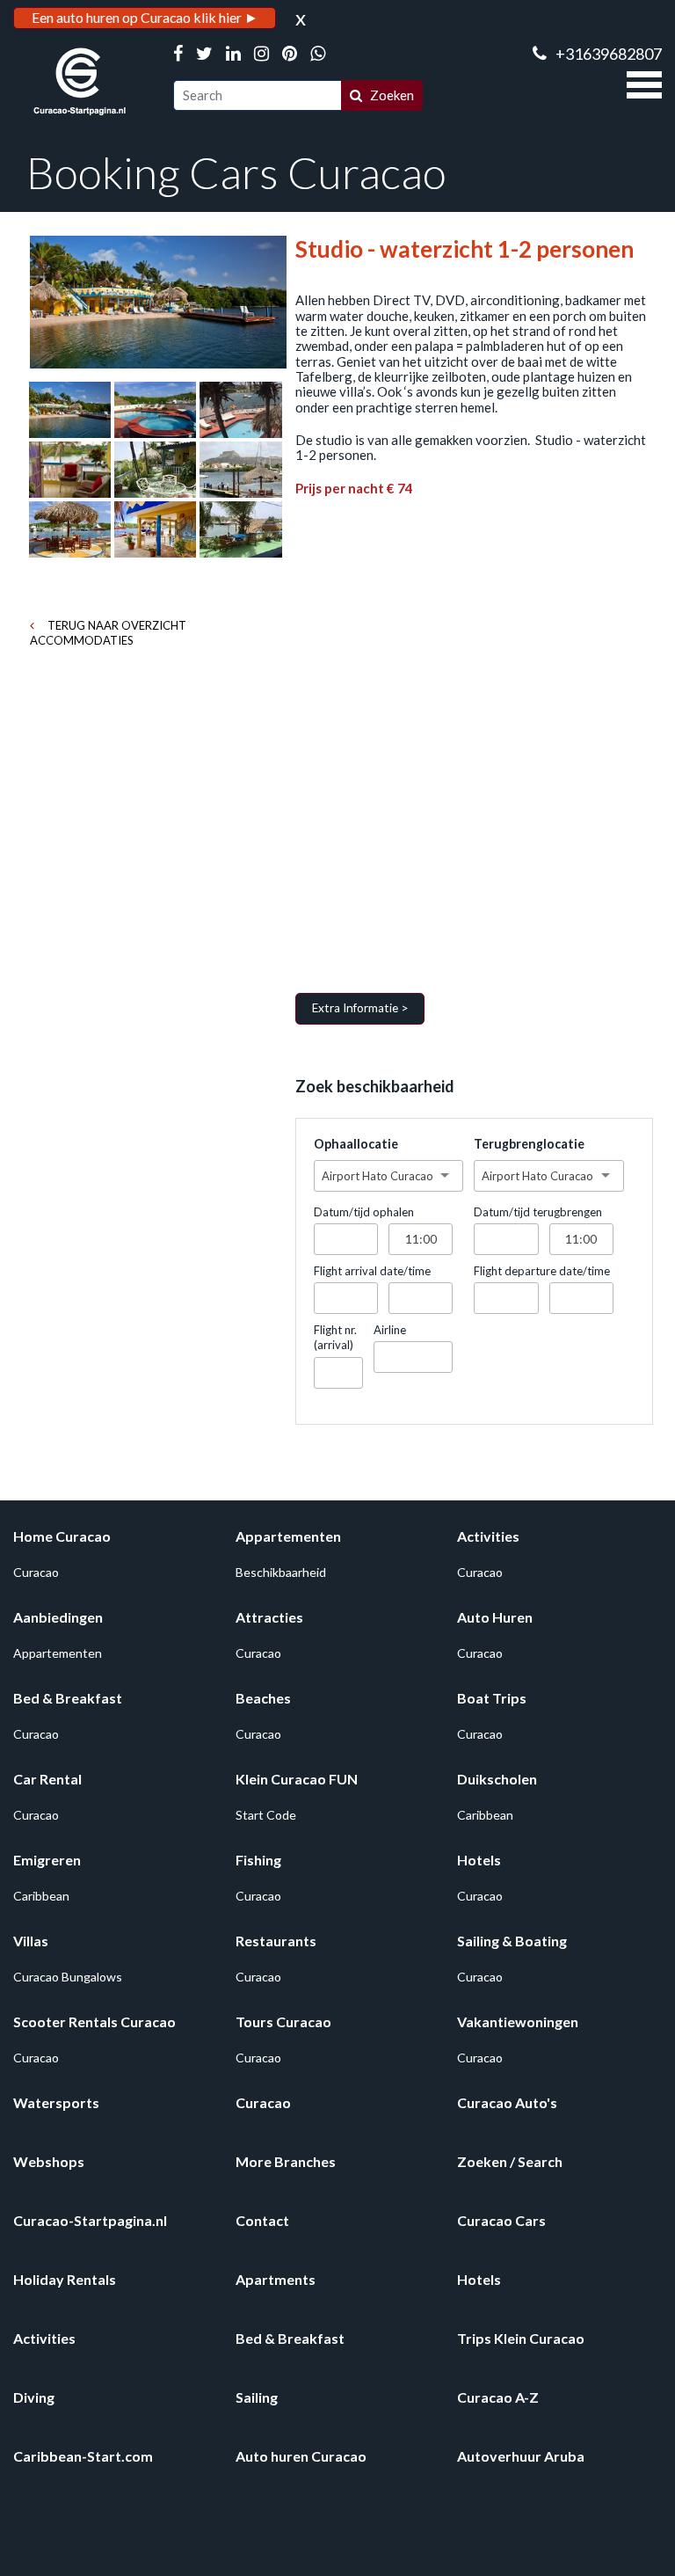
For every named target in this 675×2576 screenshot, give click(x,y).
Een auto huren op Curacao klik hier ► (145, 17)
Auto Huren (495, 1617)
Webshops (49, 2161)
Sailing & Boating (512, 1941)
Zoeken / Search (510, 2161)
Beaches (263, 1698)
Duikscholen (497, 1779)
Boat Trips (492, 1698)
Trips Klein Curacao (521, 2338)
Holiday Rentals (65, 2279)
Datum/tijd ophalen (364, 1212)
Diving (34, 2397)
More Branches (286, 2161)
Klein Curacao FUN (297, 1779)
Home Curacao (62, 1536)
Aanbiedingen (58, 1617)
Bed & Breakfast (68, 1698)
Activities (488, 1536)
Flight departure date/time (542, 1271)
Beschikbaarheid (281, 1572)
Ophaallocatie (356, 1144)
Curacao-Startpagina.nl (90, 2220)
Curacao (36, 1572)
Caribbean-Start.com (83, 2456)
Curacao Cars (501, 2220)
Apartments (276, 2279)
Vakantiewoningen (518, 2021)
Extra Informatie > (360, 1008)
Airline (390, 1330)
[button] (644, 83)
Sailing (257, 2397)
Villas (31, 1941)
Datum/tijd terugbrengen (538, 1212)
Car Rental (47, 1779)
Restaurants (276, 1941)
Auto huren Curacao (301, 2456)
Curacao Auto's (507, 2102)
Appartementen (288, 1536)
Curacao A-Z (498, 2397)
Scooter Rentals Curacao (94, 2021)
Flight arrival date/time (372, 1271)
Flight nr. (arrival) (335, 1337)
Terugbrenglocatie (529, 1144)
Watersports (56, 2102)
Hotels (479, 1860)
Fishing (258, 1860)
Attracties (269, 1617)
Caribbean (485, 1815)
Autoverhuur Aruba (521, 2456)
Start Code (266, 1815)
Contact (262, 2220)
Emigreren (47, 1860)
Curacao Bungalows (68, 1977)
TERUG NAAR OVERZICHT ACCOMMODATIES (108, 633)
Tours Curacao (283, 2021)
